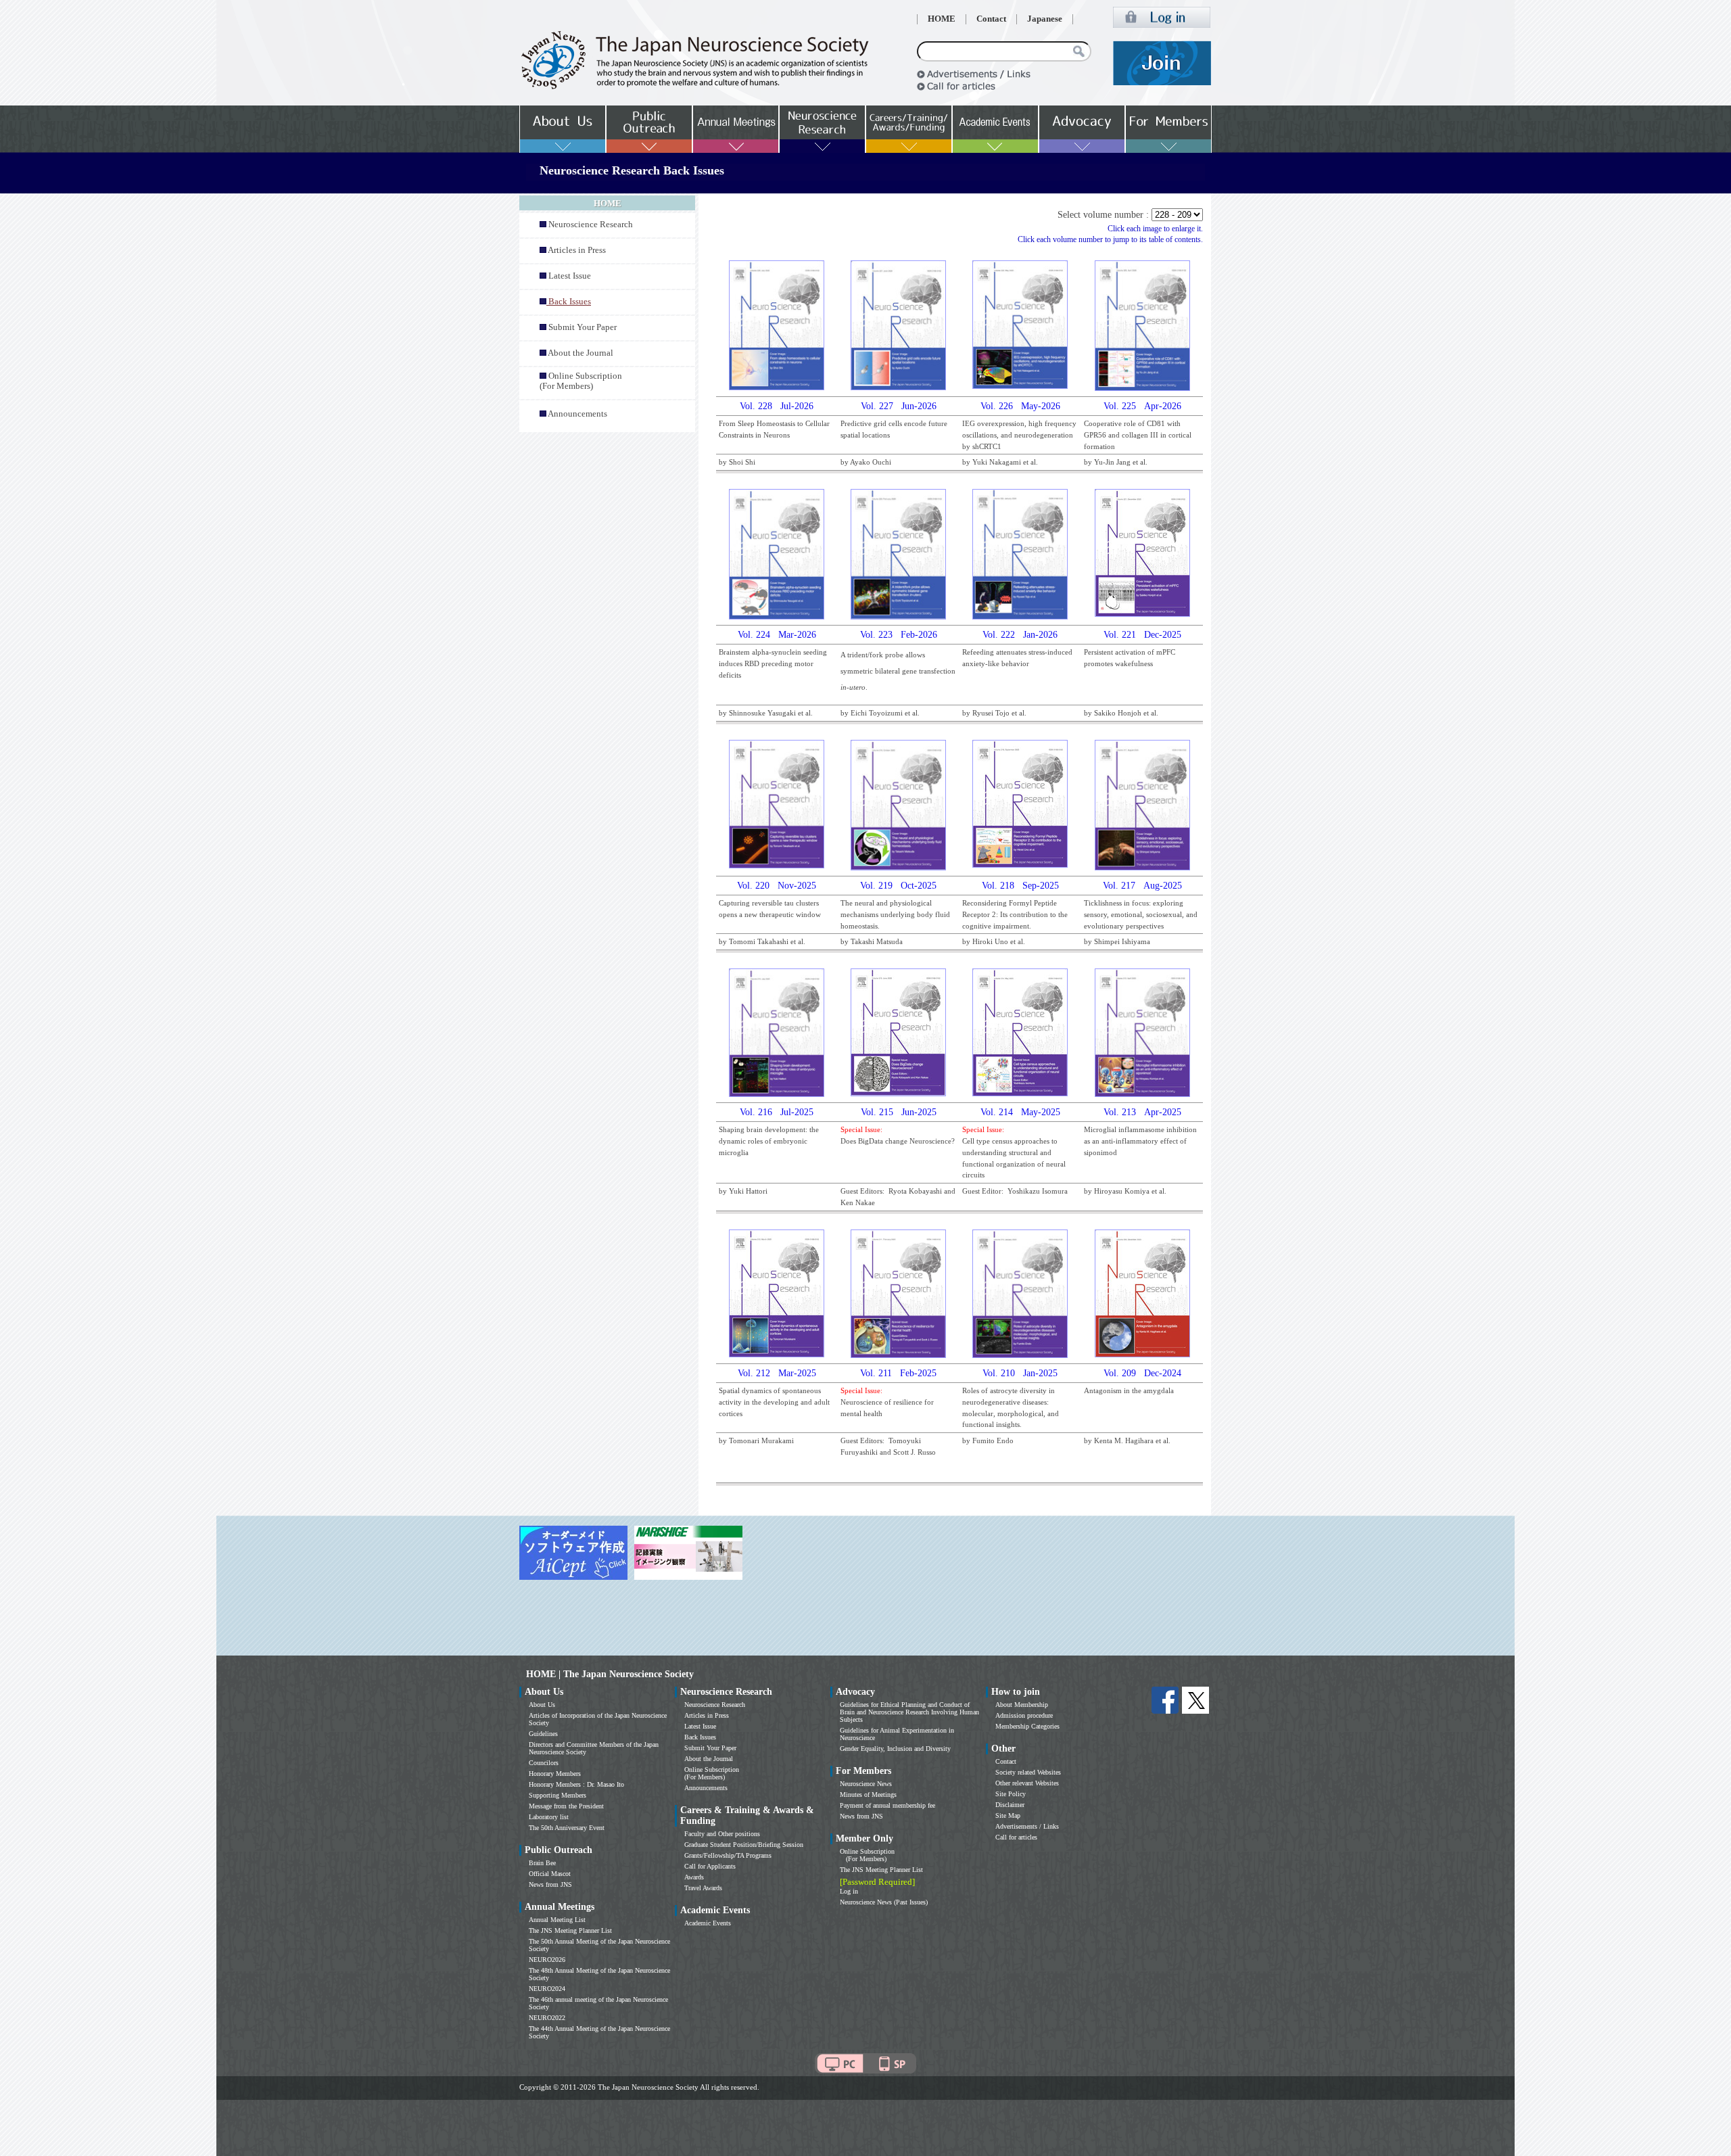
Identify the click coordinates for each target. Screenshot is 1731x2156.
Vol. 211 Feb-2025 (898, 1373)
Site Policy (1011, 1794)
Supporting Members (558, 1795)
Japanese (1045, 19)
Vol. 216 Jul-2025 (777, 1112)
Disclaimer (1010, 1805)
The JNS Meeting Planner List (570, 1930)
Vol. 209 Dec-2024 (1142, 1373)
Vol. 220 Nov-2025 (777, 886)
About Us (542, 1705)
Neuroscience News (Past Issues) (884, 1902)
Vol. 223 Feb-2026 (899, 635)
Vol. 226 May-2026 (1020, 406)
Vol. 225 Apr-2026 (1142, 406)
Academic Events (708, 1923)
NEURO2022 (547, 2018)
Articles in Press (577, 250)
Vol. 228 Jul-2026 (777, 406)
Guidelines (543, 1734)
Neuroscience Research (591, 225)
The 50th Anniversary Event (567, 1828)
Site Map (1008, 1815)
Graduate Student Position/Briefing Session (744, 1845)
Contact (991, 19)
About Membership (1022, 1705)
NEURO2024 (547, 1989)
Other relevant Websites (1027, 1783)
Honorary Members (555, 1774)
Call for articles (1016, 1837)
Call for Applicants (710, 1866)
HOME (942, 19)
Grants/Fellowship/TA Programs (728, 1855)
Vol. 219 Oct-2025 (898, 886)
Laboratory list (549, 1817)
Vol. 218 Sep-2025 (1020, 886)
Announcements (577, 414)
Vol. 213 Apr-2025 (1142, 1112)
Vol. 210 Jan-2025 (1020, 1373)
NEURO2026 (547, 1960)
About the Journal (580, 353)
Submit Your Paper (583, 327)
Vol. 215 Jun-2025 (899, 1112)
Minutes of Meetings (868, 1795)
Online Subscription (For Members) (581, 381)
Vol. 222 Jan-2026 (1020, 635)
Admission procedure (1024, 1715)
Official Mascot (550, 1874)
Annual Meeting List (557, 1920)
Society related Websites (1028, 1772)
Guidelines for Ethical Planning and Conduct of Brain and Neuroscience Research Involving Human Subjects (909, 1712)
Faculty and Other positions (722, 1834)
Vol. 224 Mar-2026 (777, 635)
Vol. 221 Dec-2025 (1142, 635)
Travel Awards (703, 1888)
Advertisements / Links (1027, 1826)
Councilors (544, 1763)
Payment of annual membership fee (887, 1805)
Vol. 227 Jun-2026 (899, 406)
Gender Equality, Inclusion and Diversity (895, 1749)
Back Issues (700, 1737)
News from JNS (550, 1884)
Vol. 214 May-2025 (1020, 1112)
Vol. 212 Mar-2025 (777, 1373)
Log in (849, 1891)
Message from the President (566, 1806)
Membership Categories (1027, 1726)
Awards (694, 1877)
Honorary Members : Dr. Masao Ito (576, 1784)
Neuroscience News (866, 1784)
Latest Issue (570, 276)
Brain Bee (542, 1863)
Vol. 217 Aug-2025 (1142, 886)
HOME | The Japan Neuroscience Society (610, 1674)
